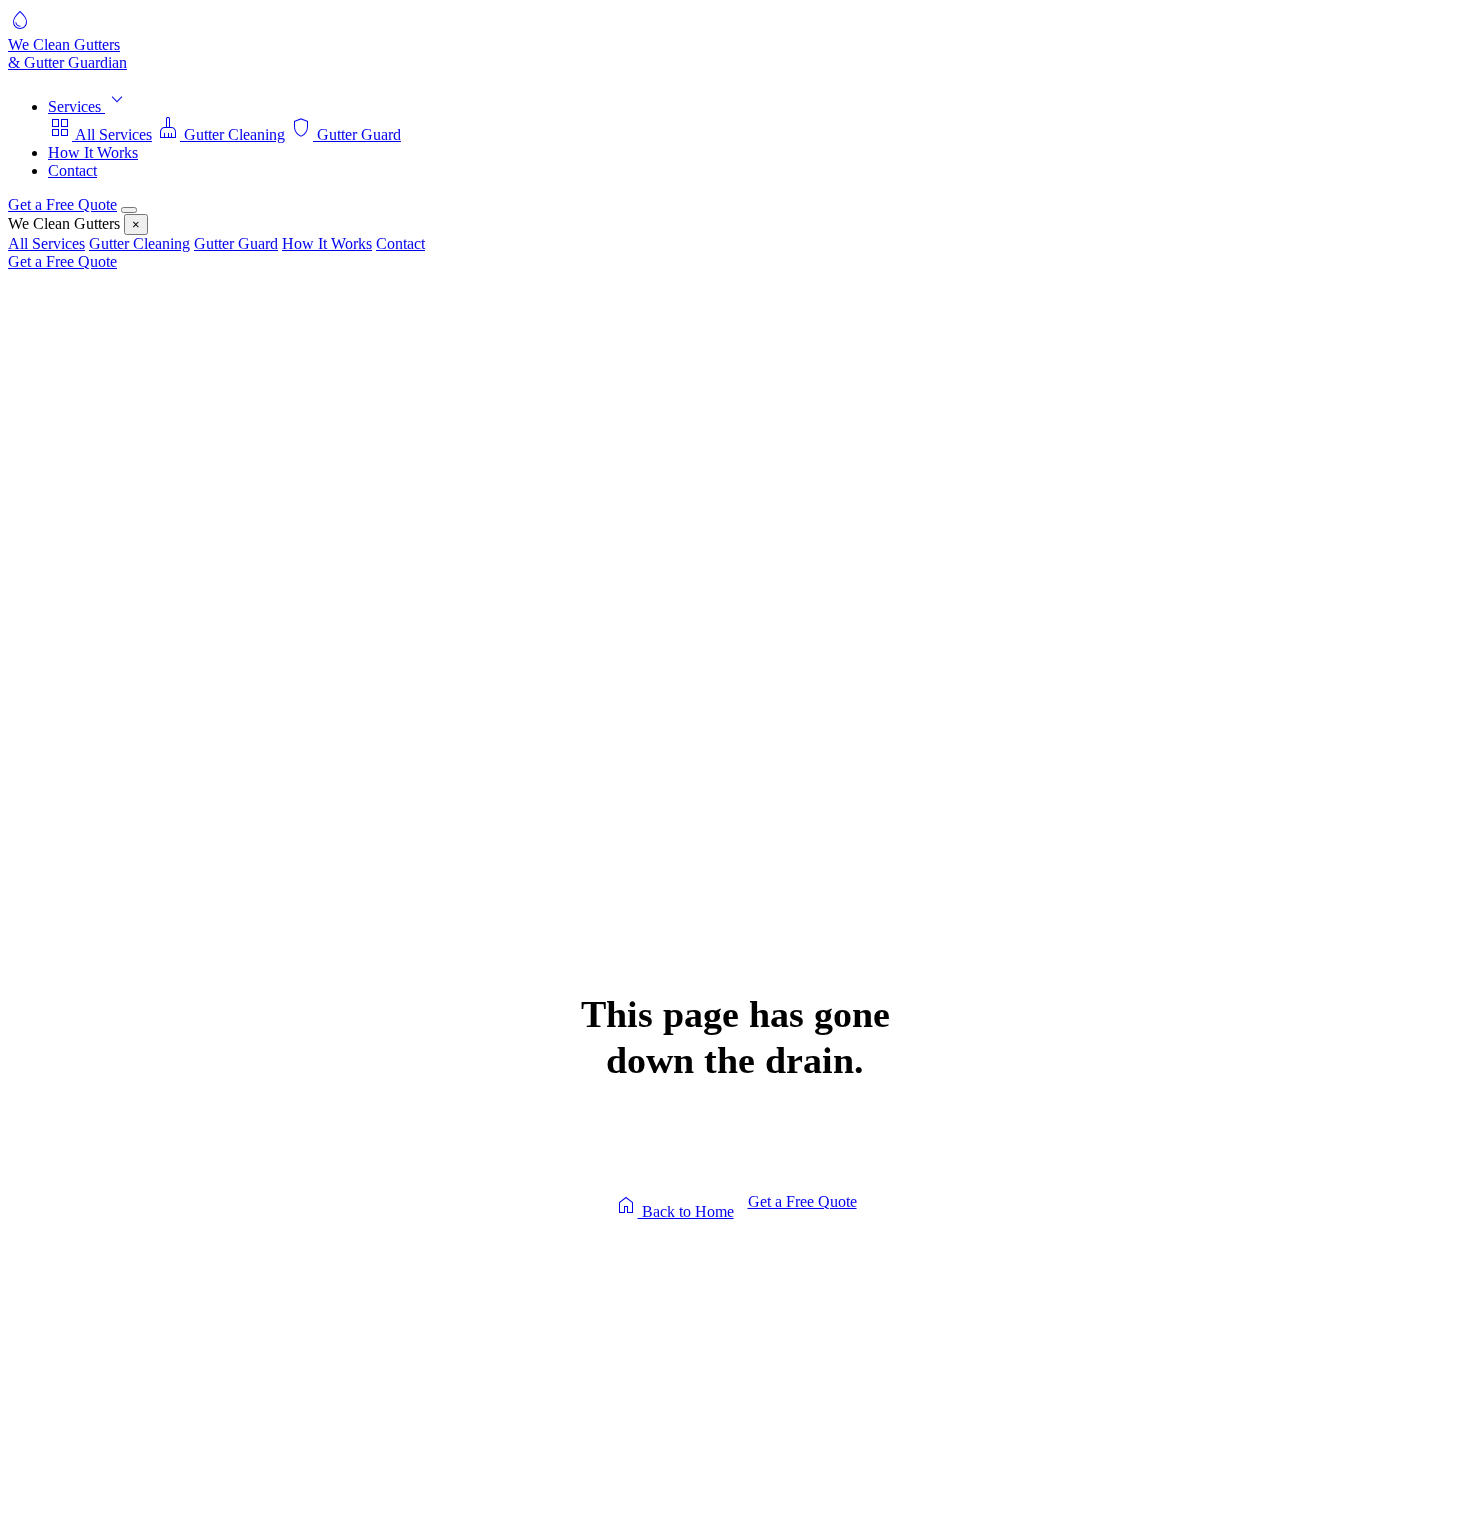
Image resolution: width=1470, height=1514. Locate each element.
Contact (72, 170)
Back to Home (674, 1206)
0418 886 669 (858, 1285)
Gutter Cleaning (220, 134)
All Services (100, 134)
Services (88, 106)
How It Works (93, 152)
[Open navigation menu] (129, 210)
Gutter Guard (345, 134)
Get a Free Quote (62, 204)
